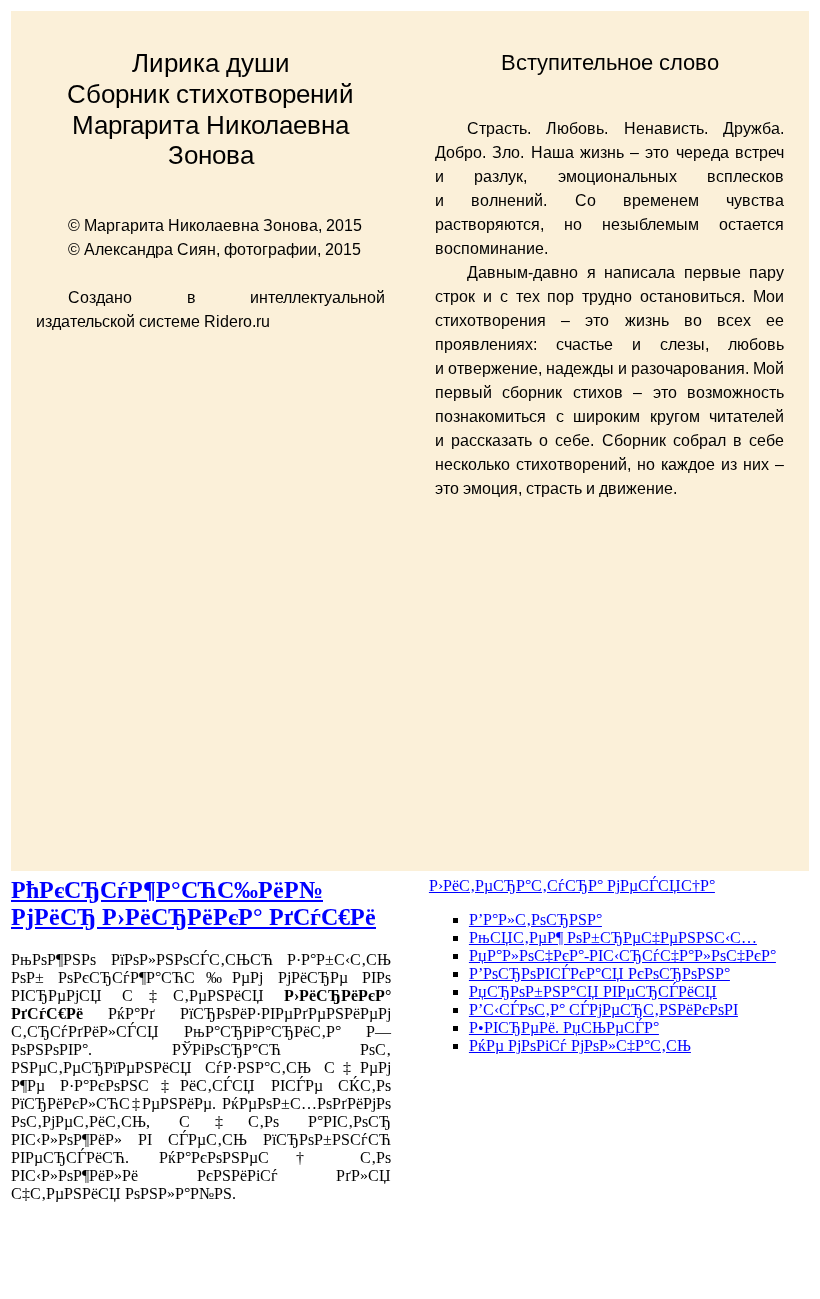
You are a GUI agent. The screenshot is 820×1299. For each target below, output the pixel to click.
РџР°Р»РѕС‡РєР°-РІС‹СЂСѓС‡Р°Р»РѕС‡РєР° (622, 955)
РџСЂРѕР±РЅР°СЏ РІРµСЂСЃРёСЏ (593, 991)
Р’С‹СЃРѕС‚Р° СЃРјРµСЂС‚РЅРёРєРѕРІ (603, 1009)
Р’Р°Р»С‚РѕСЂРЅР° (535, 919)
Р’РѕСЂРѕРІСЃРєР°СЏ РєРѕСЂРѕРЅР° (599, 973)
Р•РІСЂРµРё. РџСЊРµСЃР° (564, 1027)
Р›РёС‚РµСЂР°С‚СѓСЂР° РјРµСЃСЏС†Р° (572, 885)
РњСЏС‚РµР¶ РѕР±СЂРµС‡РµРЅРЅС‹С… (613, 937)
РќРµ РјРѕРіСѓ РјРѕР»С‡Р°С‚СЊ (580, 1045)
